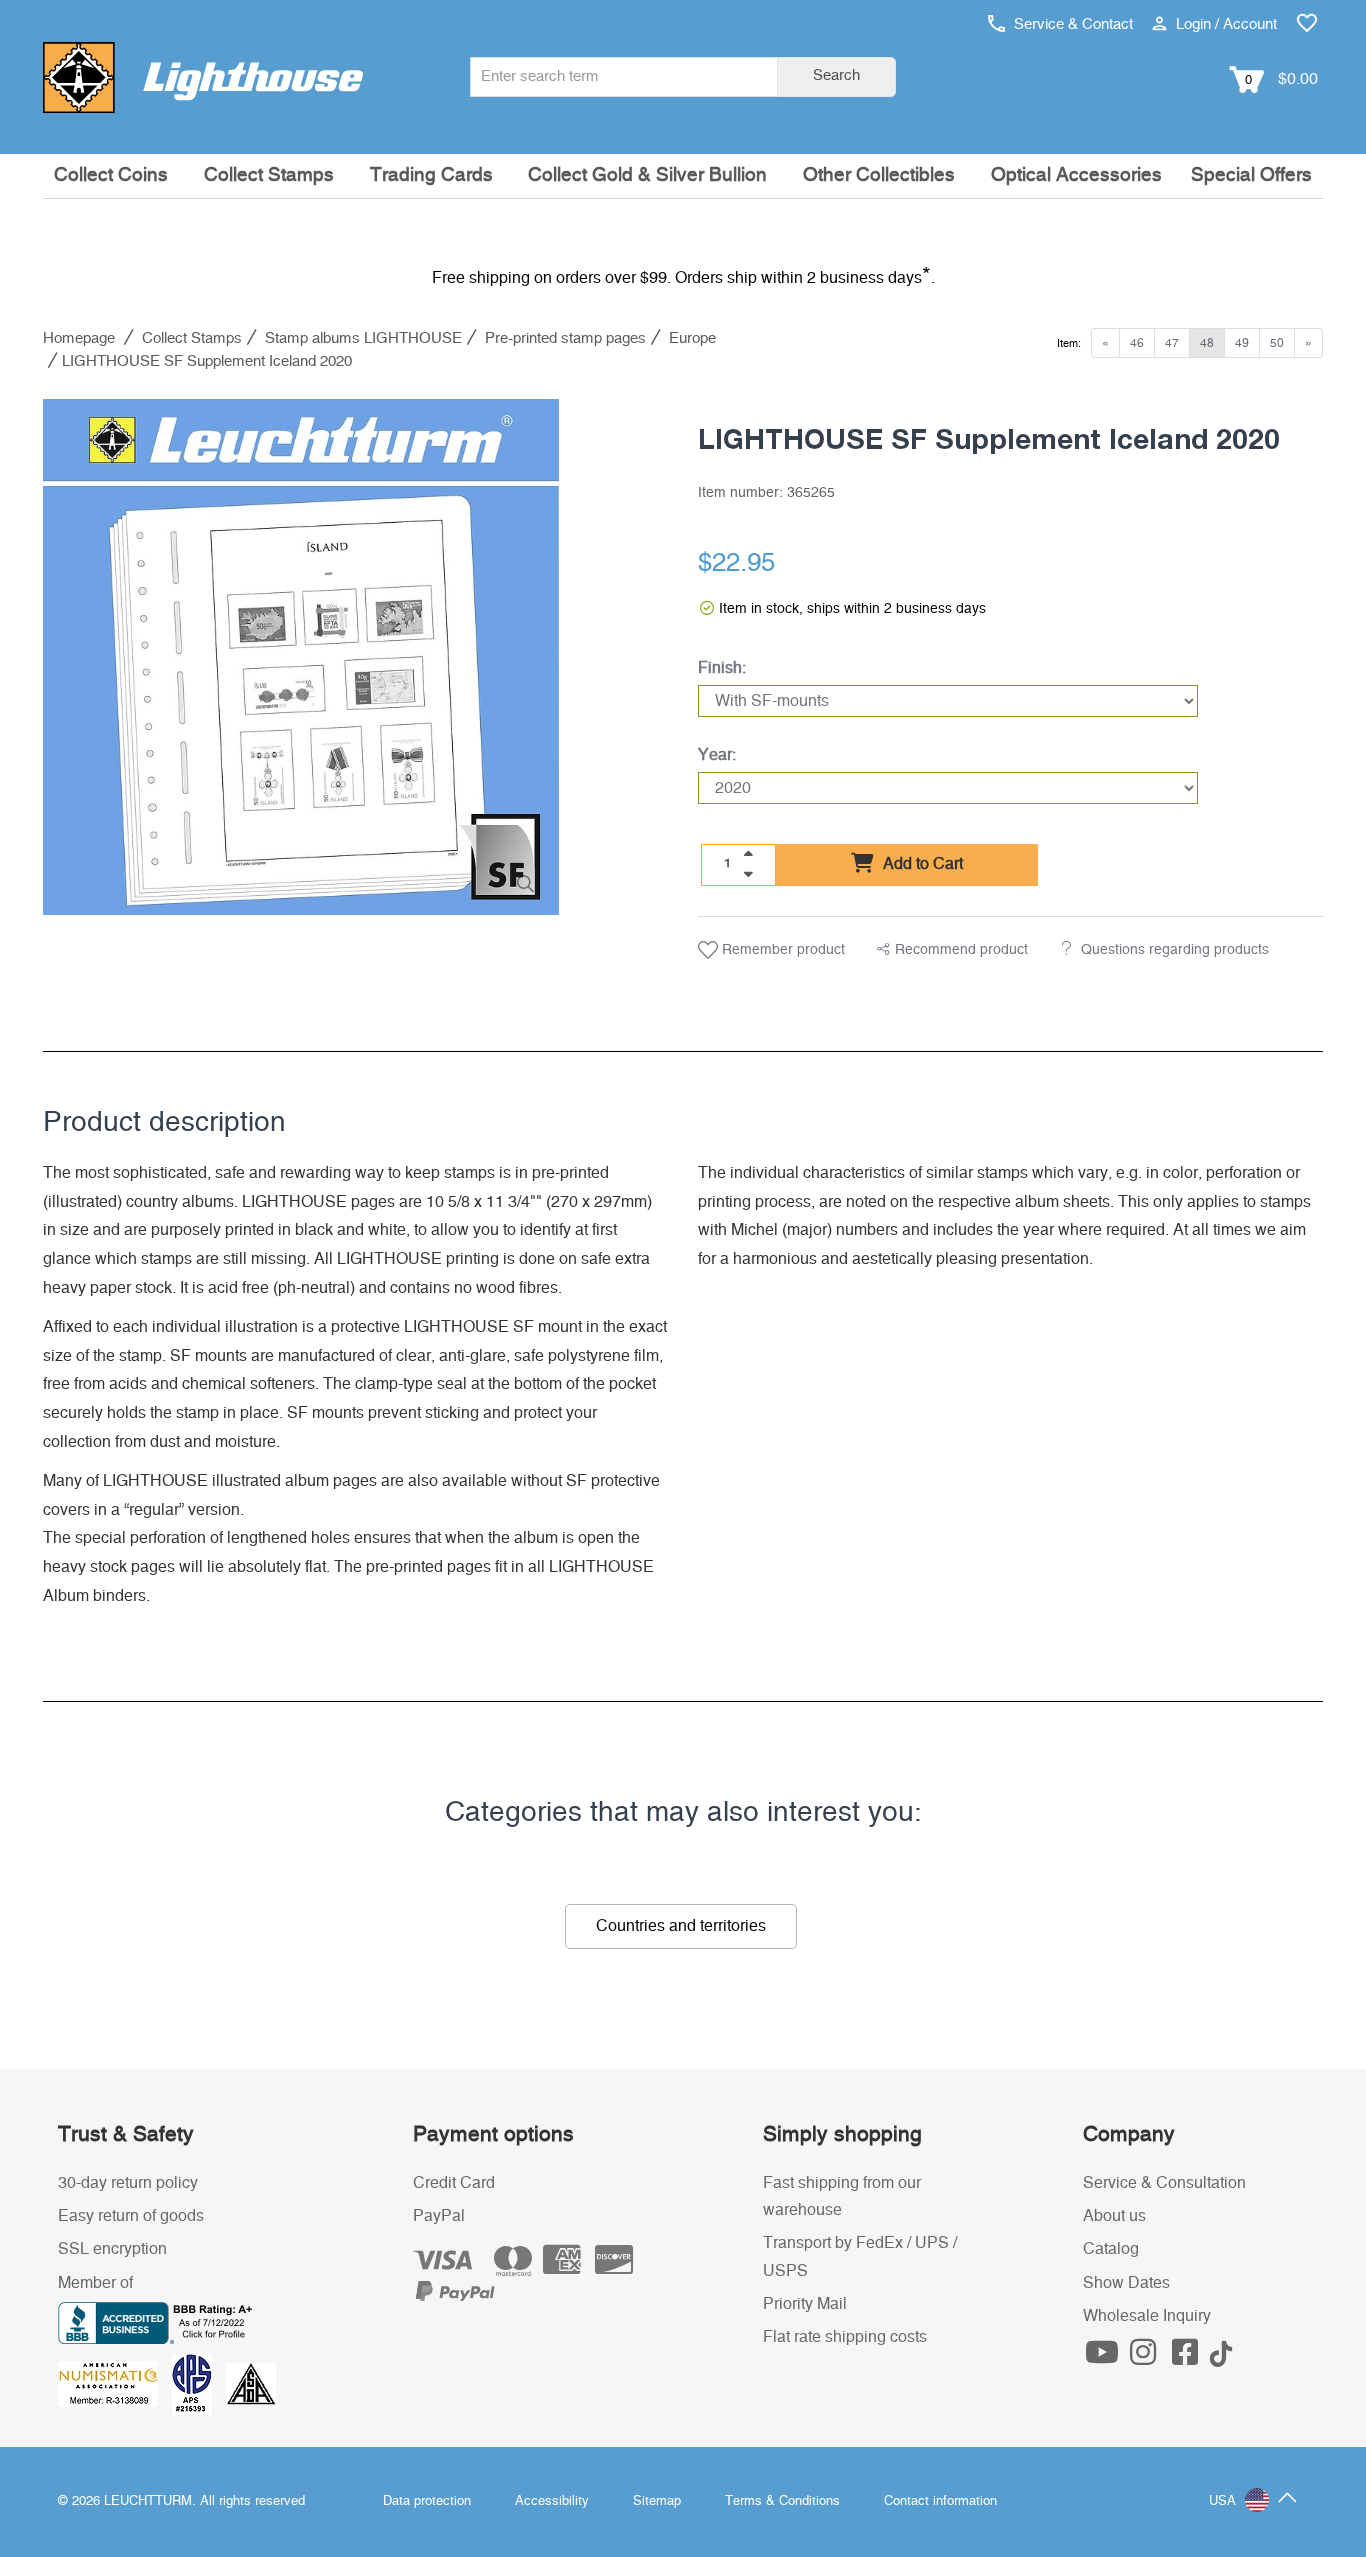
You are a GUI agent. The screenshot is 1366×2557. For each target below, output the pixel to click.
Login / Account (1224, 24)
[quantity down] (748, 874)
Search (836, 75)
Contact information (940, 2501)
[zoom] (525, 884)
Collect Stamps (269, 175)
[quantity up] (748, 854)
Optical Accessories (1076, 175)
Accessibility (552, 2501)
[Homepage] (203, 77)
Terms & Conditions (782, 2501)
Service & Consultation (1164, 2183)
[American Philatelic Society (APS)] (199, 2384)
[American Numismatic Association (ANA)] (115, 2384)
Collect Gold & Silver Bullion (647, 175)
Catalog (1111, 2249)
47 (1172, 343)
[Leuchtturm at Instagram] (1146, 2358)
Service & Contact (1071, 24)
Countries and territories (681, 1926)
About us (1114, 2216)
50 (1277, 343)
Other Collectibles (879, 175)
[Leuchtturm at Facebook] (1187, 2358)
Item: (1069, 343)
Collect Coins (111, 175)
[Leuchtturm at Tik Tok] (1221, 2358)
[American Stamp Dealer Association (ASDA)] (251, 2384)
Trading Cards (431, 175)
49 (1242, 343)
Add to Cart (921, 864)
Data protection (427, 2501)
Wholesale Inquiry (1147, 2316)
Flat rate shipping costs (845, 2337)
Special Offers (1251, 175)
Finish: (722, 668)
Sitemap (657, 2501)
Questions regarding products (1175, 950)
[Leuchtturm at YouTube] (1104, 2358)
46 (1137, 343)
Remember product (781, 950)
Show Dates (1126, 2283)
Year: (717, 755)
